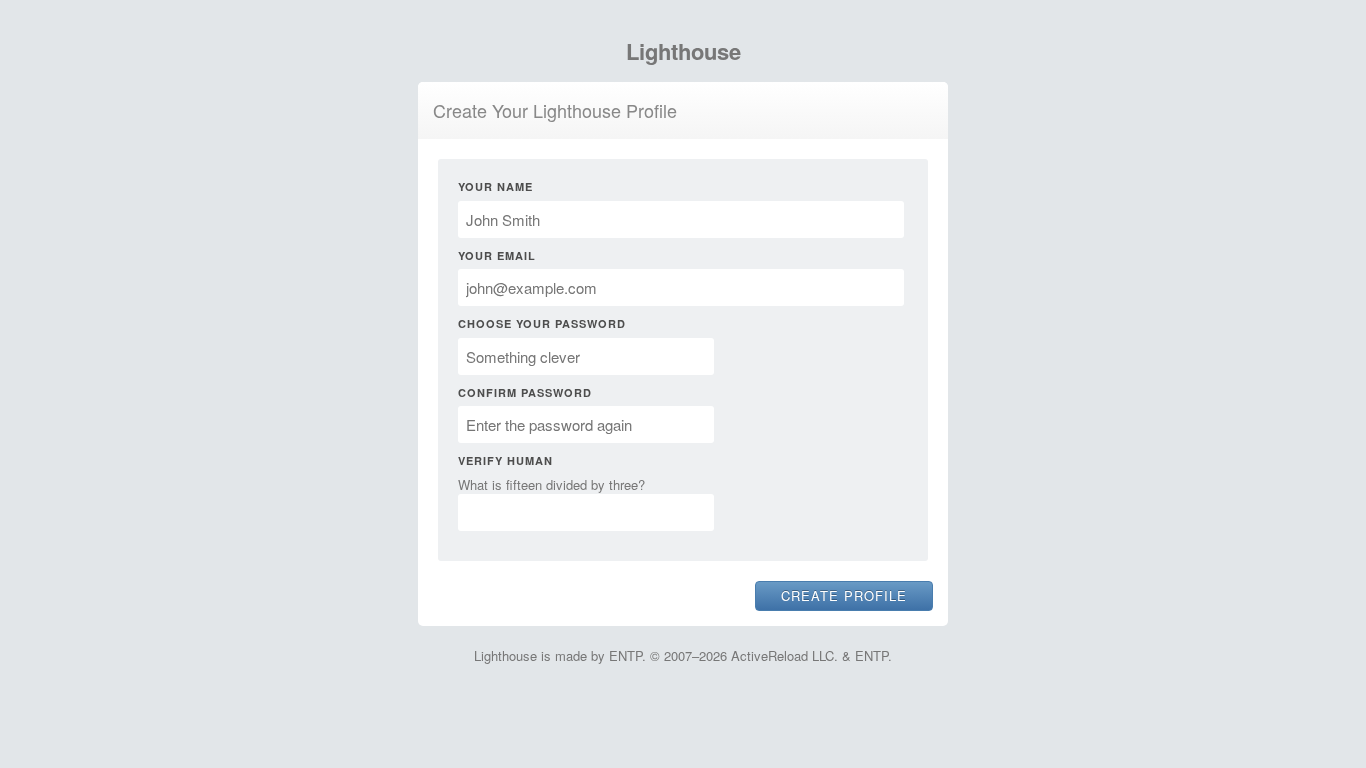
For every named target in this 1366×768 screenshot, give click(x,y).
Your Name (495, 186)
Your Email (497, 255)
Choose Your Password (542, 323)
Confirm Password (525, 392)
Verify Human (505, 460)
